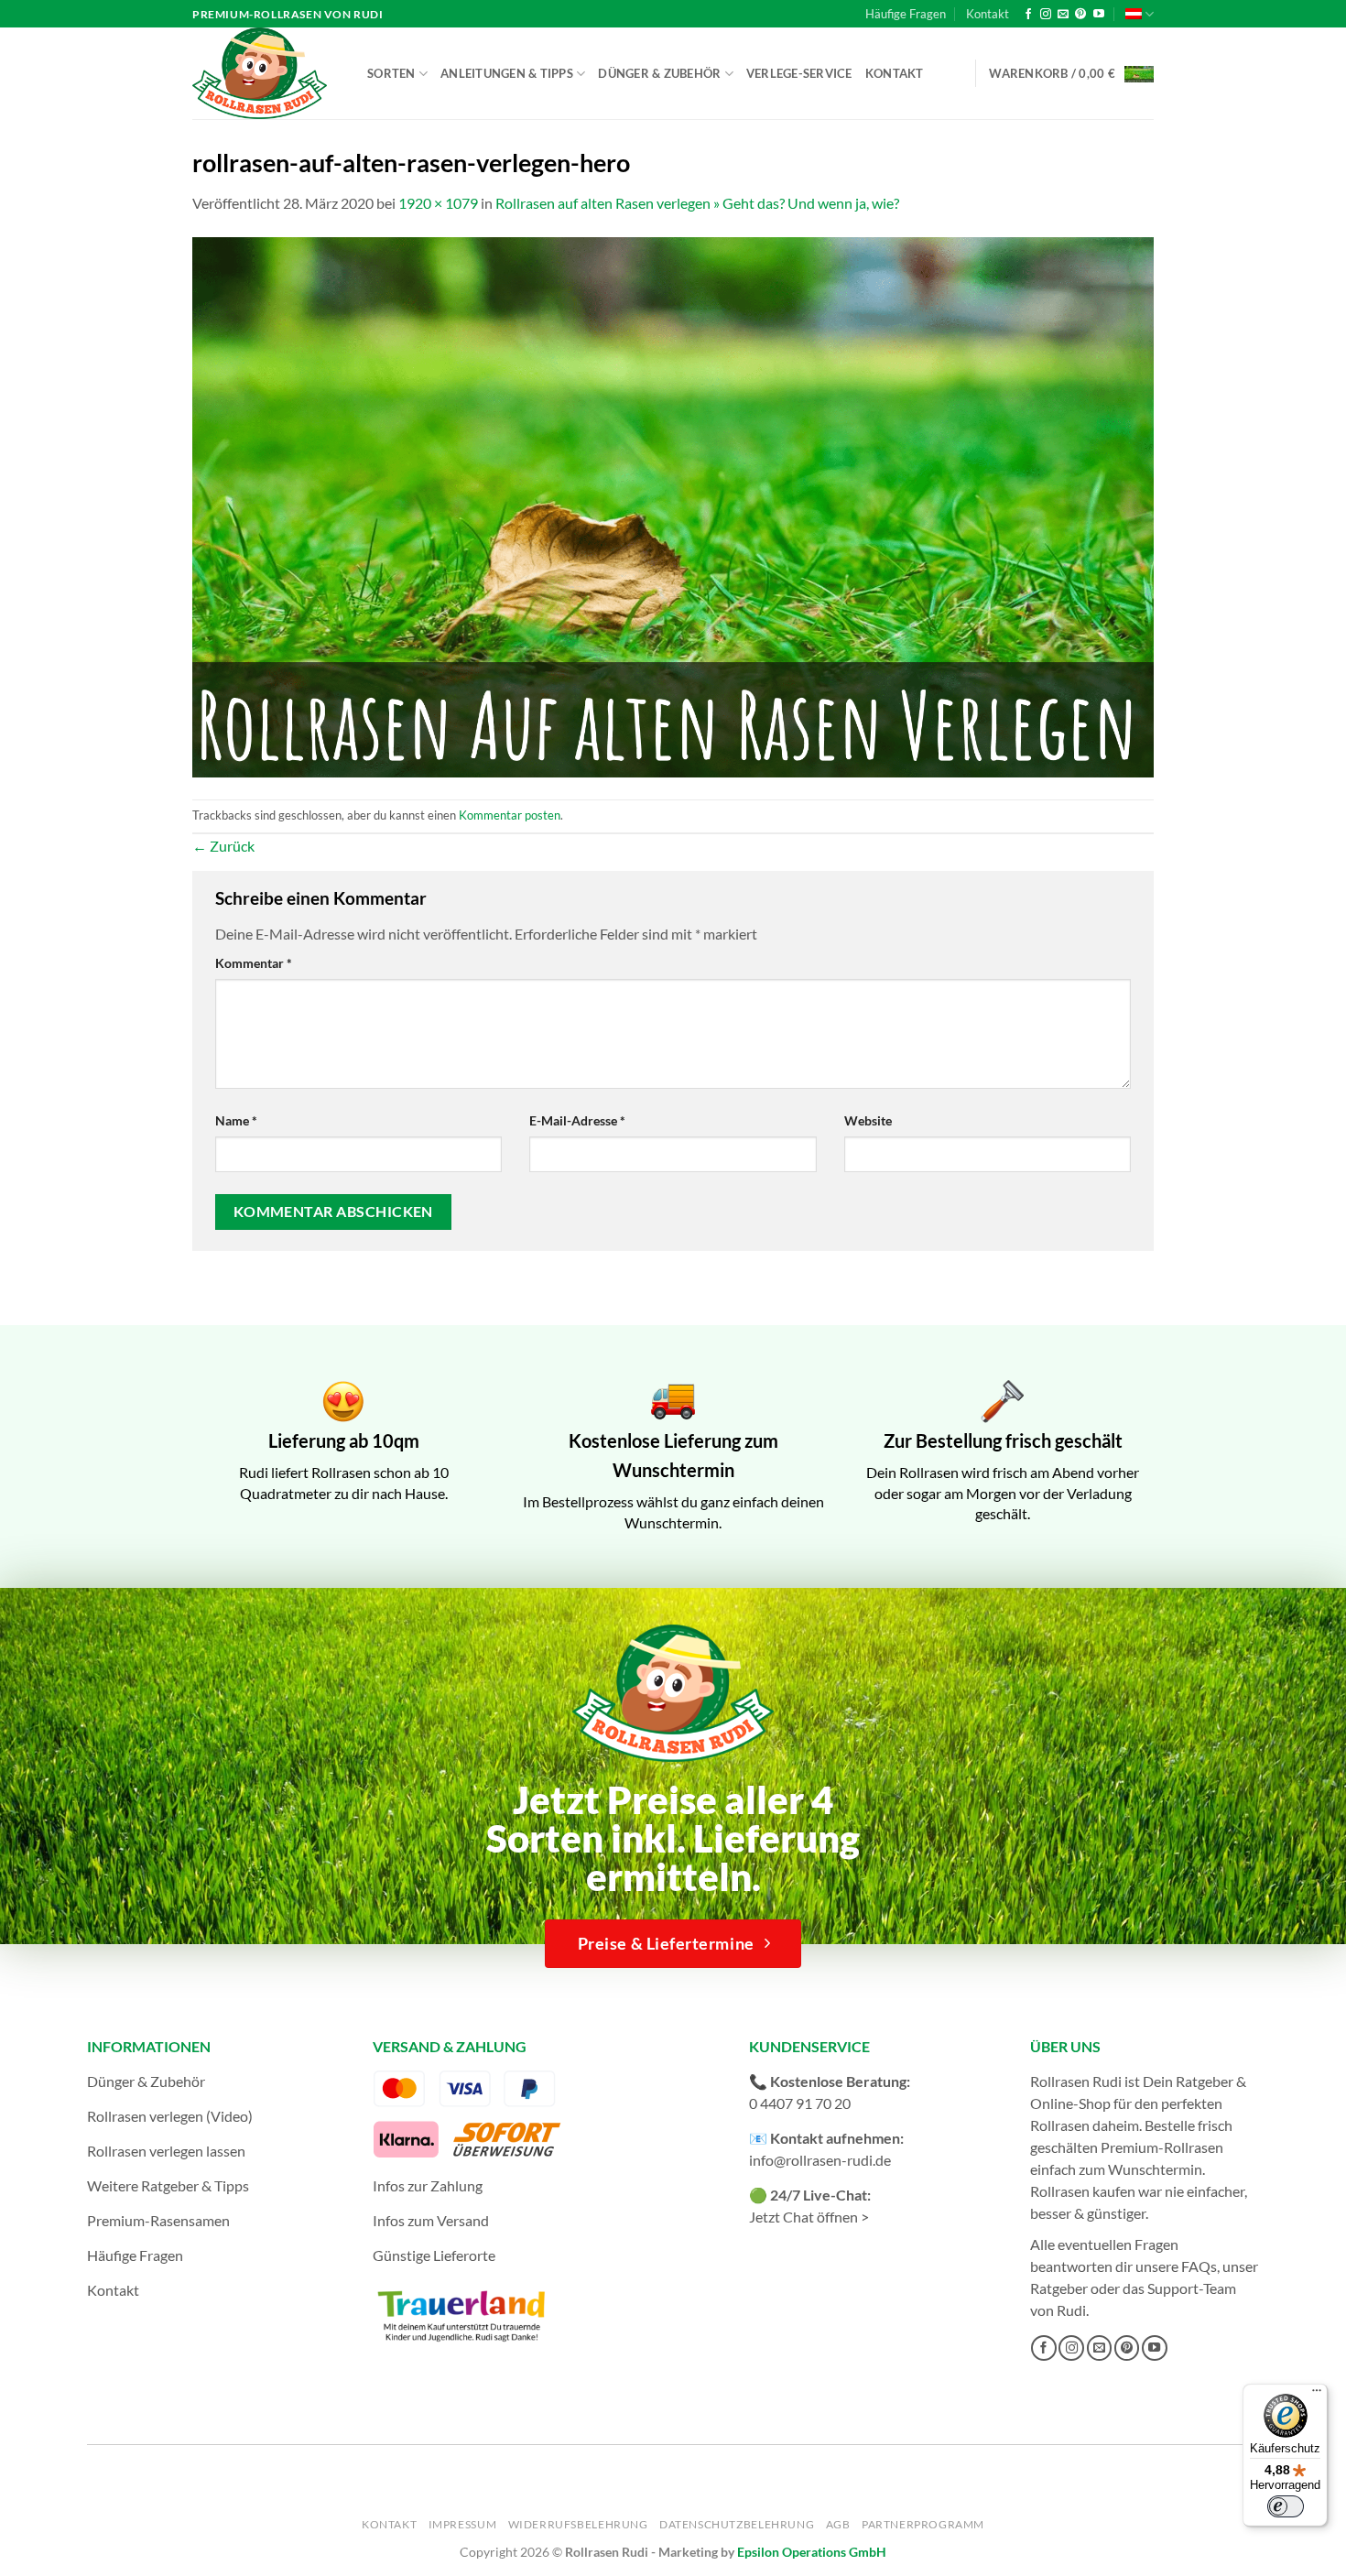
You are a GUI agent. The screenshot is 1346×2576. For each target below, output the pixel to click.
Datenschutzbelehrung (737, 2524)
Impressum (463, 2524)
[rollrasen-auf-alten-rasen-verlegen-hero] (673, 505)
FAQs (1199, 2266)
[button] (1071, 74)
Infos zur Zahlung (428, 2185)
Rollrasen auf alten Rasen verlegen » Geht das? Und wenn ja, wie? (697, 203)
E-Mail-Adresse (577, 1120)
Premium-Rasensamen (158, 2220)
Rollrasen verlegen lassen (166, 2151)
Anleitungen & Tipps (507, 73)
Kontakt (988, 14)
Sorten (391, 73)
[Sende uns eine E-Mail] (1063, 15)
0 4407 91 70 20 (800, 2103)
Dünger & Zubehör (659, 73)
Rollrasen (1060, 2125)
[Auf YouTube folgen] (1099, 15)
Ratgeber (1059, 2288)
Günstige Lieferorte (434, 2255)
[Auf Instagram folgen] (1046, 15)
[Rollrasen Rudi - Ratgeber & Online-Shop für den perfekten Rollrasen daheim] (263, 73)
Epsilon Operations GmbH (812, 2552)
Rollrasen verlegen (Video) (170, 2116)
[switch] (1286, 2506)
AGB (838, 2524)
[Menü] (1317, 2395)
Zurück (223, 846)
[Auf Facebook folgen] (1028, 15)
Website (868, 1120)
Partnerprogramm (923, 2524)
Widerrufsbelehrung (578, 2524)
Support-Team (1192, 2288)
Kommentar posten (510, 815)
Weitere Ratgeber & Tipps (168, 2185)
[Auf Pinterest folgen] (1080, 15)
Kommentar (254, 963)
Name (236, 1120)
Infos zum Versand (431, 2220)
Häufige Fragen (906, 14)
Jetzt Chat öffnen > (809, 2217)
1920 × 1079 (438, 203)
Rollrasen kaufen (1083, 2191)
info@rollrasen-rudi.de (820, 2160)
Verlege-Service (799, 73)
